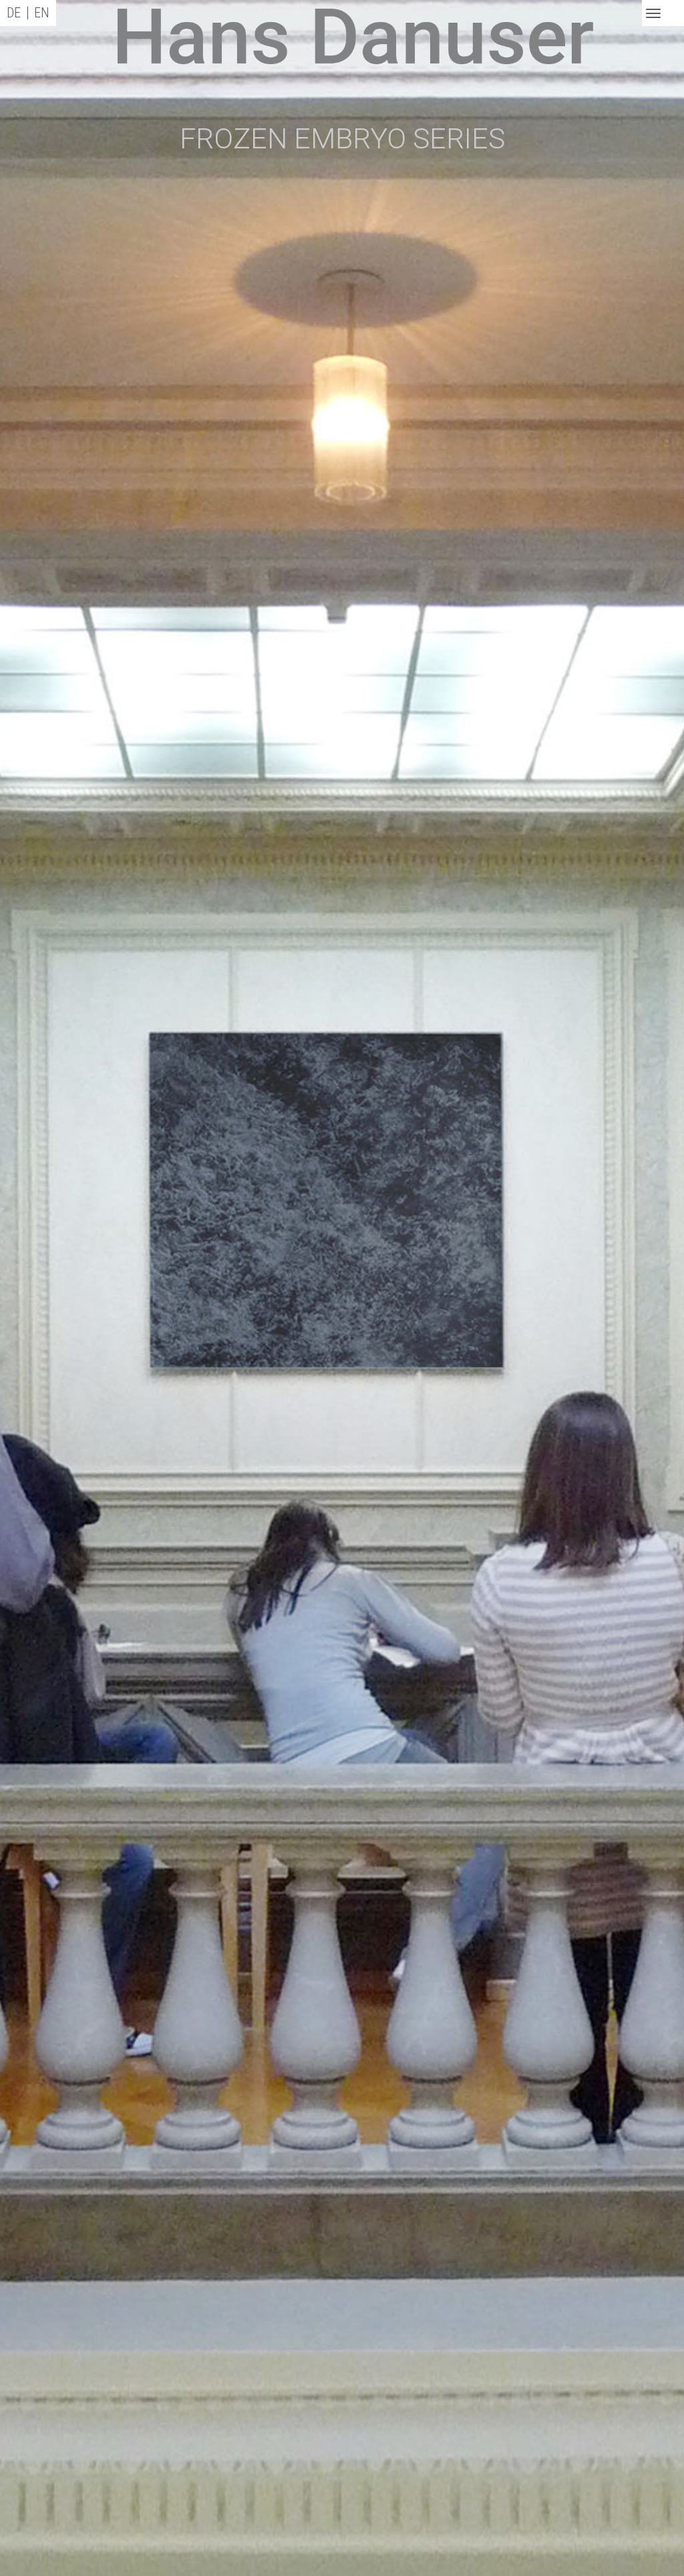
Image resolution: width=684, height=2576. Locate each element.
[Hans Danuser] (204, 53)
